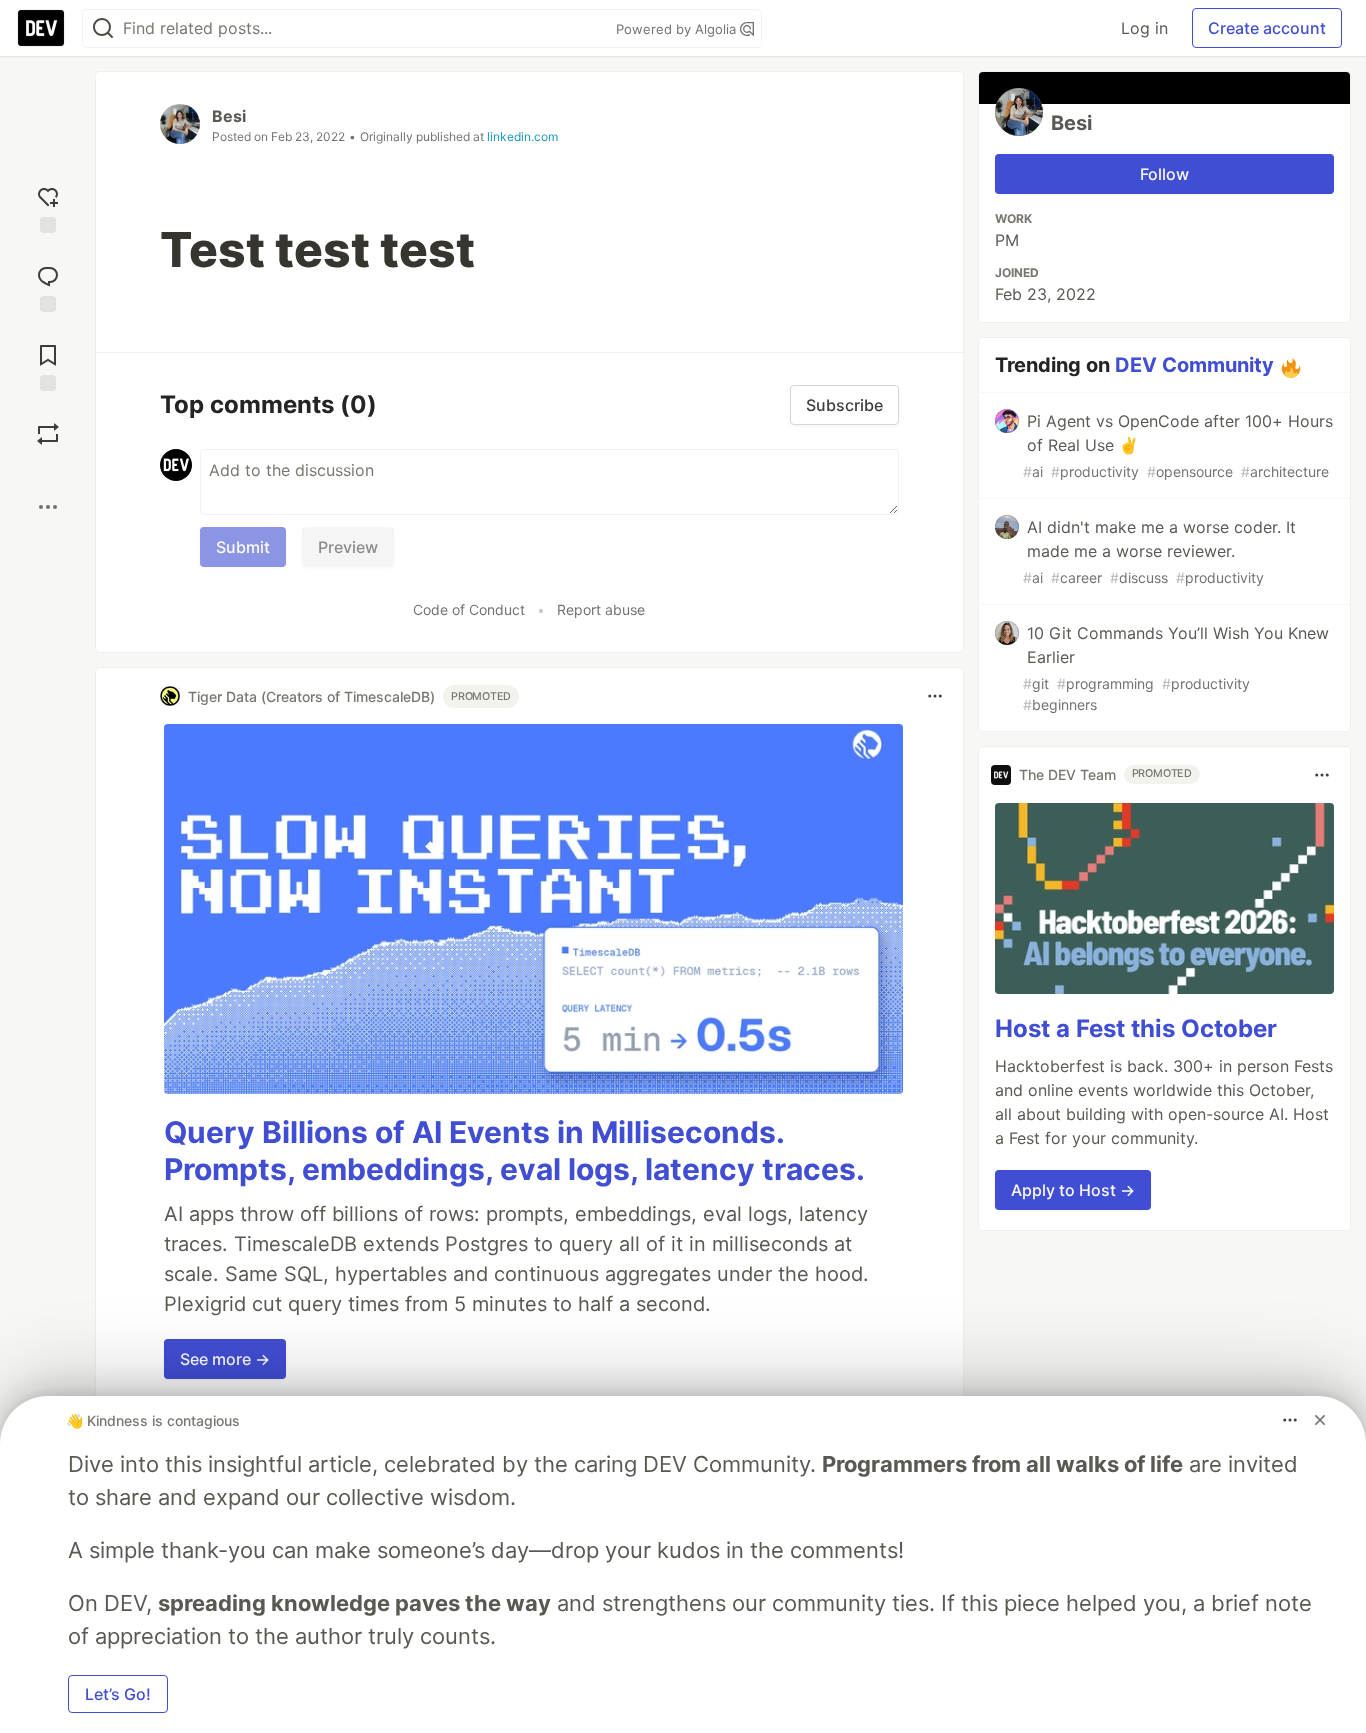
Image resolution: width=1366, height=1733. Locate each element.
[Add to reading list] (48, 365)
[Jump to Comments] (48, 286)
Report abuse (601, 609)
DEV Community (1194, 365)
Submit (243, 547)
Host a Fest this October (1136, 1028)
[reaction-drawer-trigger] (48, 207)
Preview (348, 547)
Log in (1144, 28)
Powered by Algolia (678, 29)
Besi (229, 116)
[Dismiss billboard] (1320, 1420)
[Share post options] (48, 507)
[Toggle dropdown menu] (935, 696)
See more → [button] (225, 1359)
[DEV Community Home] (41, 28)
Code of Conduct (469, 609)
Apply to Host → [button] (1073, 1190)
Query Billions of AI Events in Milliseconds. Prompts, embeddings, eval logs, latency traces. (514, 1151)
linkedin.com (522, 136)
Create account (1267, 28)
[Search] (103, 28)
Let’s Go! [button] (118, 1694)
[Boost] (48, 434)
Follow (1164, 174)
